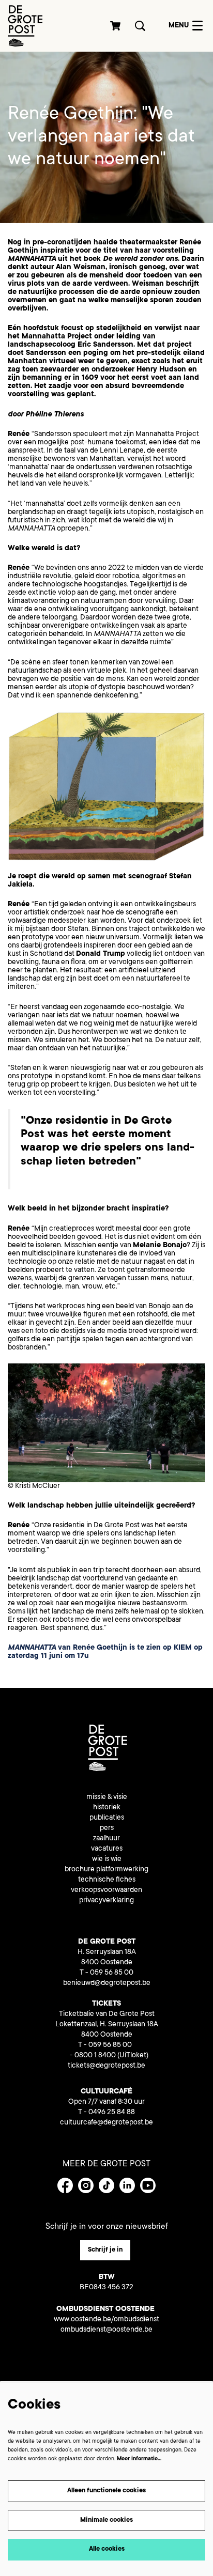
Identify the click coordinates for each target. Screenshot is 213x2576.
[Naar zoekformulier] (140, 26)
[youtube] (148, 2185)
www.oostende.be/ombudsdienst (106, 2320)
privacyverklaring (106, 1901)
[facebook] (65, 2185)
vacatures (107, 1849)
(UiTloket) (133, 2056)
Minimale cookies (106, 2520)
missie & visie (107, 1797)
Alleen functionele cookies (106, 2491)
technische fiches (107, 1880)
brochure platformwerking (106, 1870)
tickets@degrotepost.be (106, 2066)
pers (107, 1828)
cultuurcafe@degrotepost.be (106, 2123)
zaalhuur (106, 1839)
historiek (107, 1808)
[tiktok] (106, 2185)
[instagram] (86, 2185)
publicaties (107, 1818)
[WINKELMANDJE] (116, 26)
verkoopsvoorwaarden (106, 1890)
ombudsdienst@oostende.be (106, 2330)
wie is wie (107, 1859)
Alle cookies (107, 2549)
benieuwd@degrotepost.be (107, 1983)
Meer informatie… (139, 2459)
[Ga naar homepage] (25, 26)
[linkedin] (127, 2185)
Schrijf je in (105, 2250)
